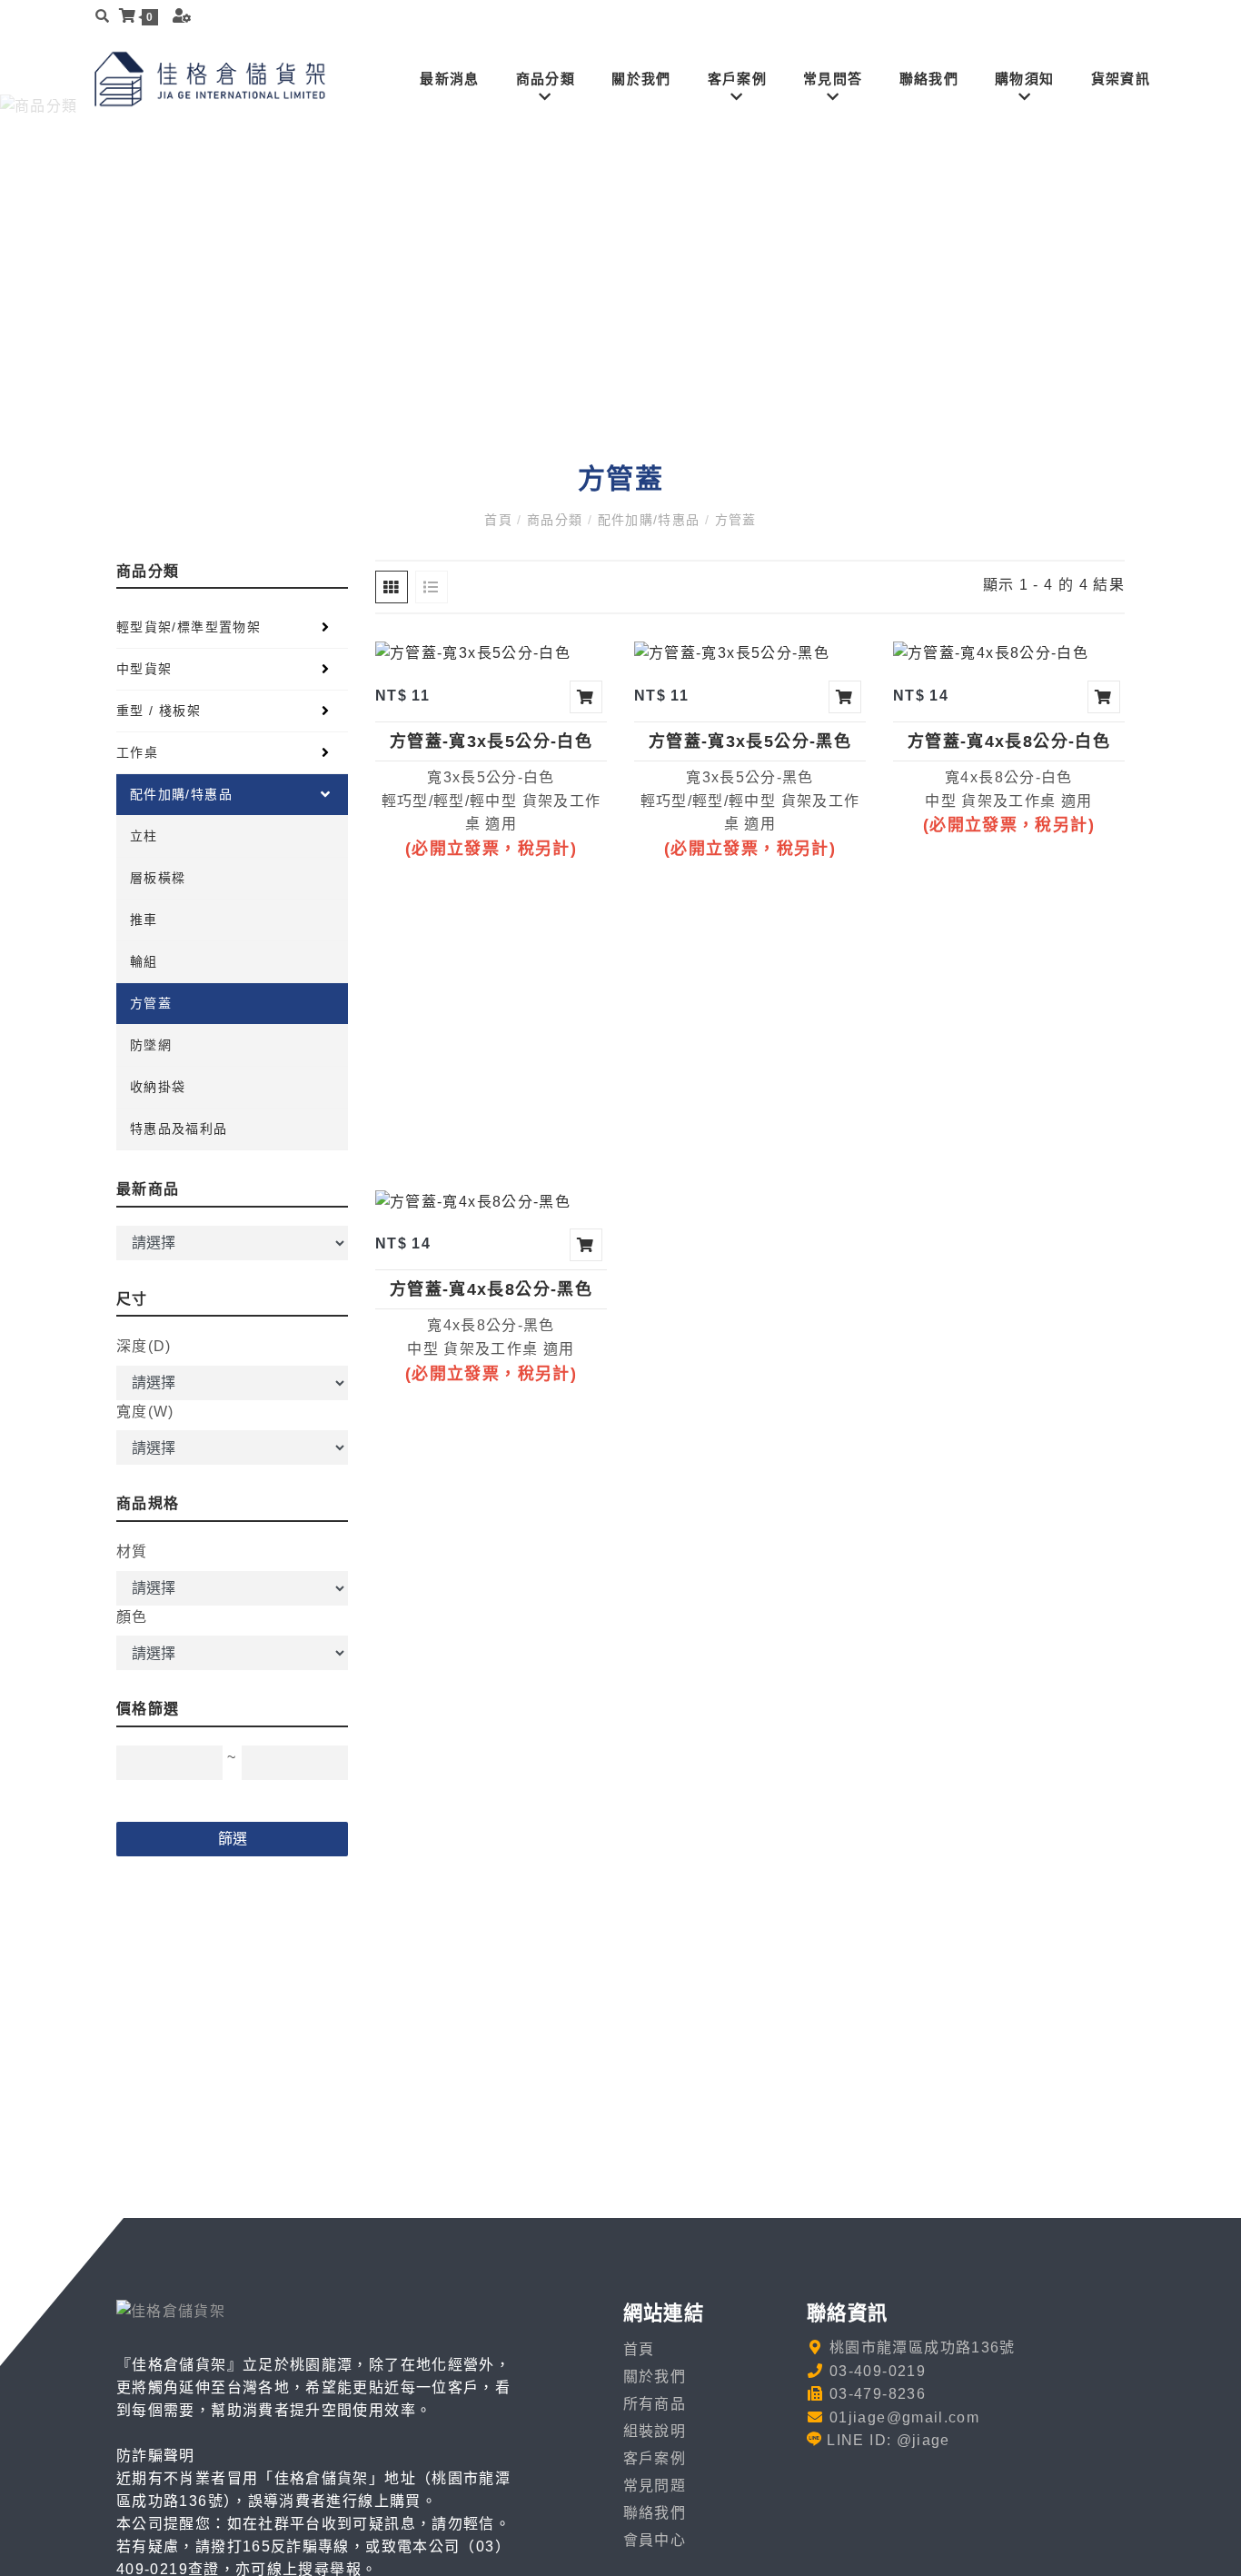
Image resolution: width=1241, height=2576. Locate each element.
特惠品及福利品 (179, 1129)
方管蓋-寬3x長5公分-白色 (491, 741)
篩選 (233, 1839)
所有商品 (655, 2404)
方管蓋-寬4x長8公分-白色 (1009, 741)
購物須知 (1024, 79)
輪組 (144, 961)
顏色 (132, 1617)
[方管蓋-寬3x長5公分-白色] (473, 653)
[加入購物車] (586, 697)
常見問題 (655, 2486)
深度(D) (144, 1346)
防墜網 (151, 1045)
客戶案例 (737, 79)
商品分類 (546, 79)
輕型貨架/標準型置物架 (189, 627)
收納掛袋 (158, 1087)
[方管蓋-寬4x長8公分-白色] (991, 653)
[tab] (392, 587)
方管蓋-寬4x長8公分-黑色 (491, 1289)
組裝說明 (655, 2431)
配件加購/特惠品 (649, 520)
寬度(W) (145, 1412)
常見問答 (833, 79)
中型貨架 (144, 669)
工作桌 (137, 752)
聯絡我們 (929, 79)
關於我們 (641, 79)
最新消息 (449, 79)
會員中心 (655, 2540)
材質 (132, 1552)
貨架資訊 (1121, 79)
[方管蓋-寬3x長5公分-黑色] (732, 653)
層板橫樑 (158, 878)
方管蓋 (733, 520)
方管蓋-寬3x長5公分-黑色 (750, 741)
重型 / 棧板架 (159, 711)
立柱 (144, 836)
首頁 (501, 520)
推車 (144, 920)
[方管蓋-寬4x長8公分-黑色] (473, 1201)
